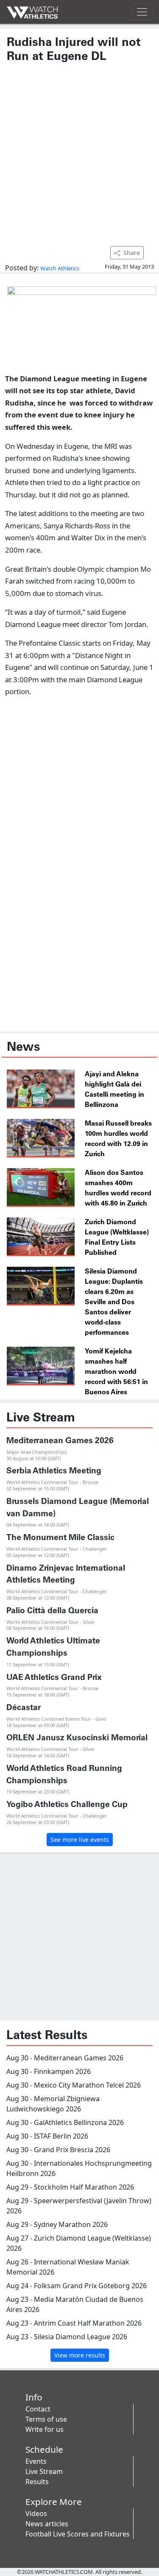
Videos (36, 2514)
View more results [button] (80, 2355)
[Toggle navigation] (142, 12)
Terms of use (46, 2419)
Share (132, 253)
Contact (38, 2409)
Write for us (45, 2429)
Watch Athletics (60, 268)
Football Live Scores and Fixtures (78, 2534)
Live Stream (44, 2471)
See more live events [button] (80, 1840)
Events (36, 2461)
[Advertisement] (79, 150)
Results (37, 2482)
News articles (47, 2524)
